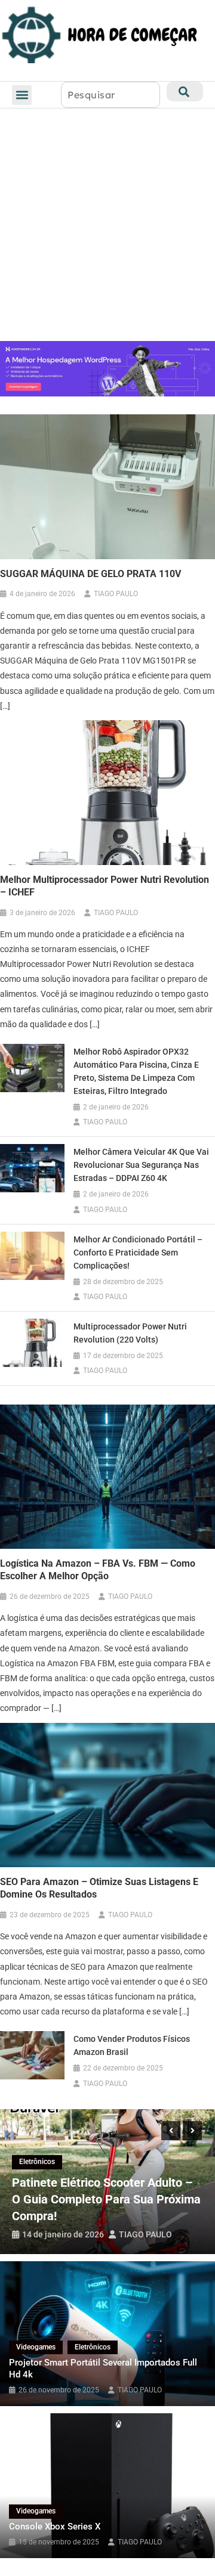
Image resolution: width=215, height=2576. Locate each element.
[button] (22, 95)
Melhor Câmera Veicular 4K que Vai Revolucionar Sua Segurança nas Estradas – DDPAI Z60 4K (141, 1165)
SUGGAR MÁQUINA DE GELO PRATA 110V (90, 574)
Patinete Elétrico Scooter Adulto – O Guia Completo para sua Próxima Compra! (106, 2199)
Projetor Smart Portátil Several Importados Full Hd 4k (103, 2369)
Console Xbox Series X (55, 2527)
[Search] (185, 92)
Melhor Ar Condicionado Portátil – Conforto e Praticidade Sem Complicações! (138, 1253)
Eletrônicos (37, 2162)
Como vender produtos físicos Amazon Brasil (132, 2045)
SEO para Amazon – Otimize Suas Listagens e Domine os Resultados (99, 1888)
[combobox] (110, 95)
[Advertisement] (107, 228)
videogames (36, 2347)
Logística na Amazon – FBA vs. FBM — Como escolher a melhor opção (98, 1570)
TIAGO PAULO (116, 594)
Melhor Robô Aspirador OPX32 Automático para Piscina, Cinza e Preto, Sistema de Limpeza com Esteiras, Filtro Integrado (136, 1071)
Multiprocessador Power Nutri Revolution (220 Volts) (130, 1333)
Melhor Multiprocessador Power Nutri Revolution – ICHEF (105, 886)
